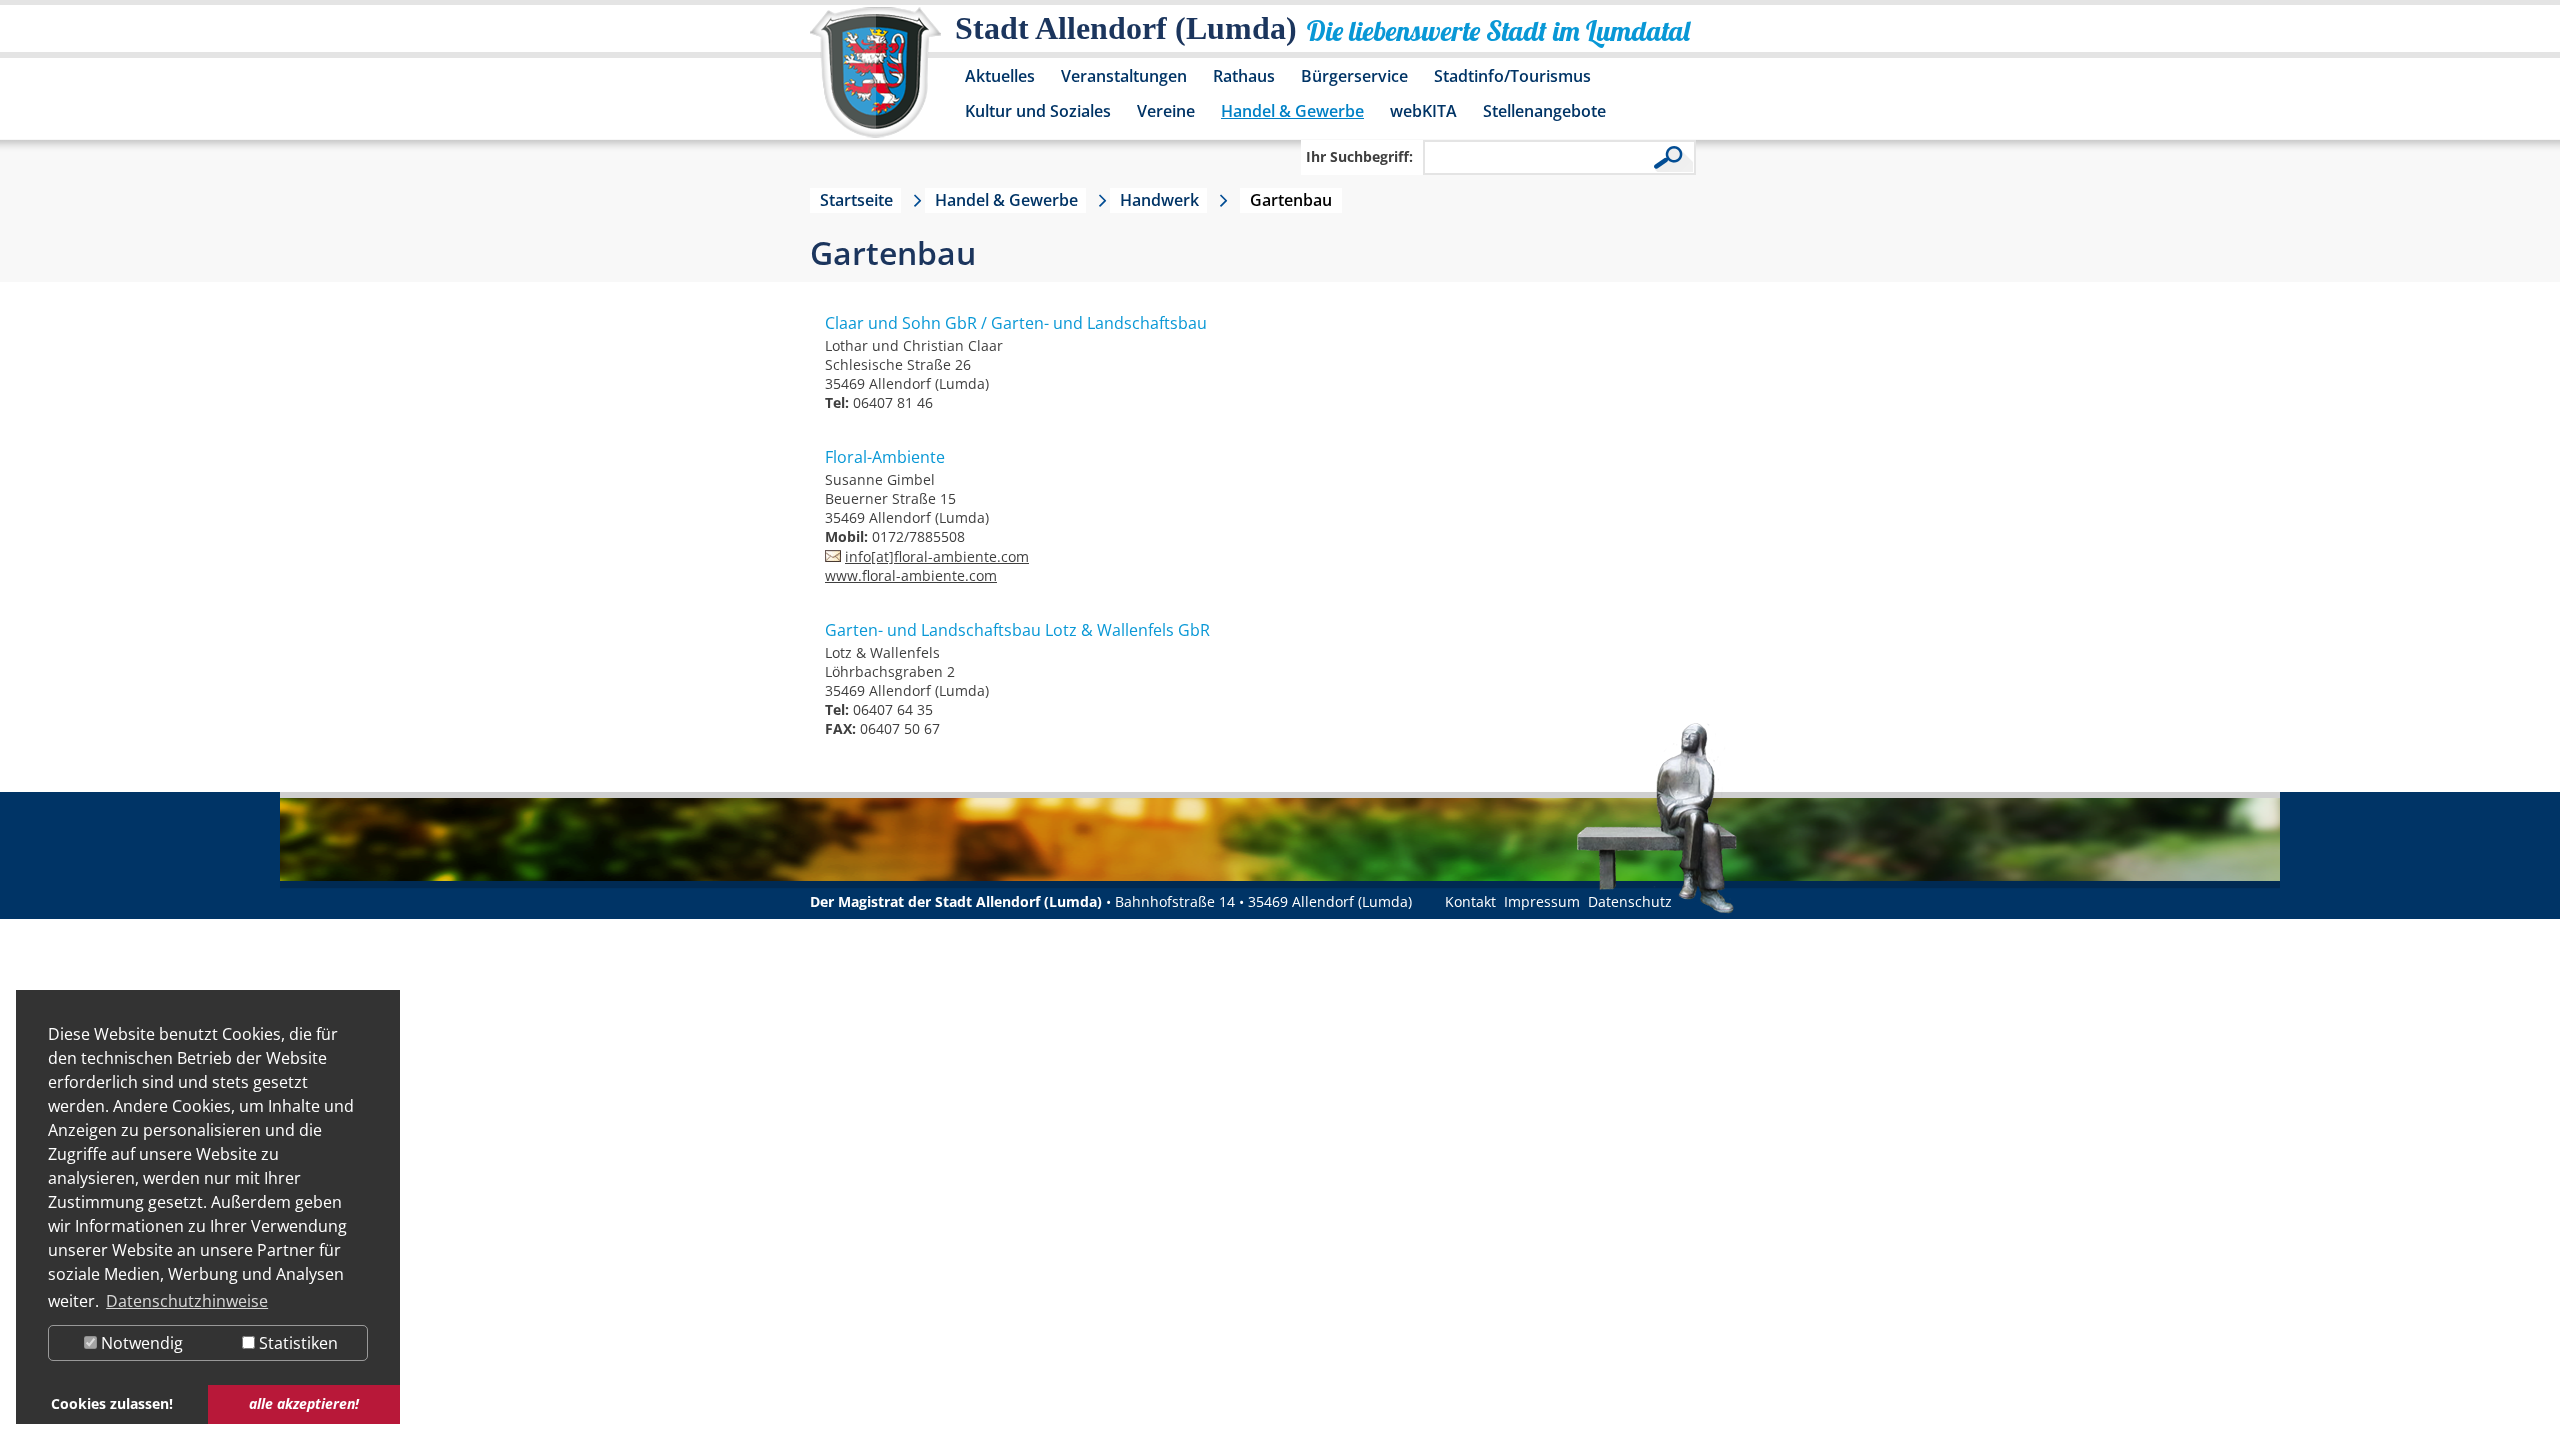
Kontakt (1470, 901)
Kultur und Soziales (1038, 111)
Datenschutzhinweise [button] (187, 1301)
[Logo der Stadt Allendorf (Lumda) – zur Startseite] (875, 82)
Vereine (1166, 111)
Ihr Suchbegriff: (1359, 156)
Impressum (1542, 901)
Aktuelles (1000, 76)
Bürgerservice (1354, 76)
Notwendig (140, 1343)
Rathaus (1244, 76)
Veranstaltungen (1124, 76)
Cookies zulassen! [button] (112, 1403)
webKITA (1423, 111)
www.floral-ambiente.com (911, 575)
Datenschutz (1630, 901)
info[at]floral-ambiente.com (937, 556)
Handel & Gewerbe (1292, 111)
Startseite (856, 200)
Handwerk (1159, 200)
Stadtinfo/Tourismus (1512, 76)
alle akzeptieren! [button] (304, 1403)
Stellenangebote (1544, 111)
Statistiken (296, 1343)
